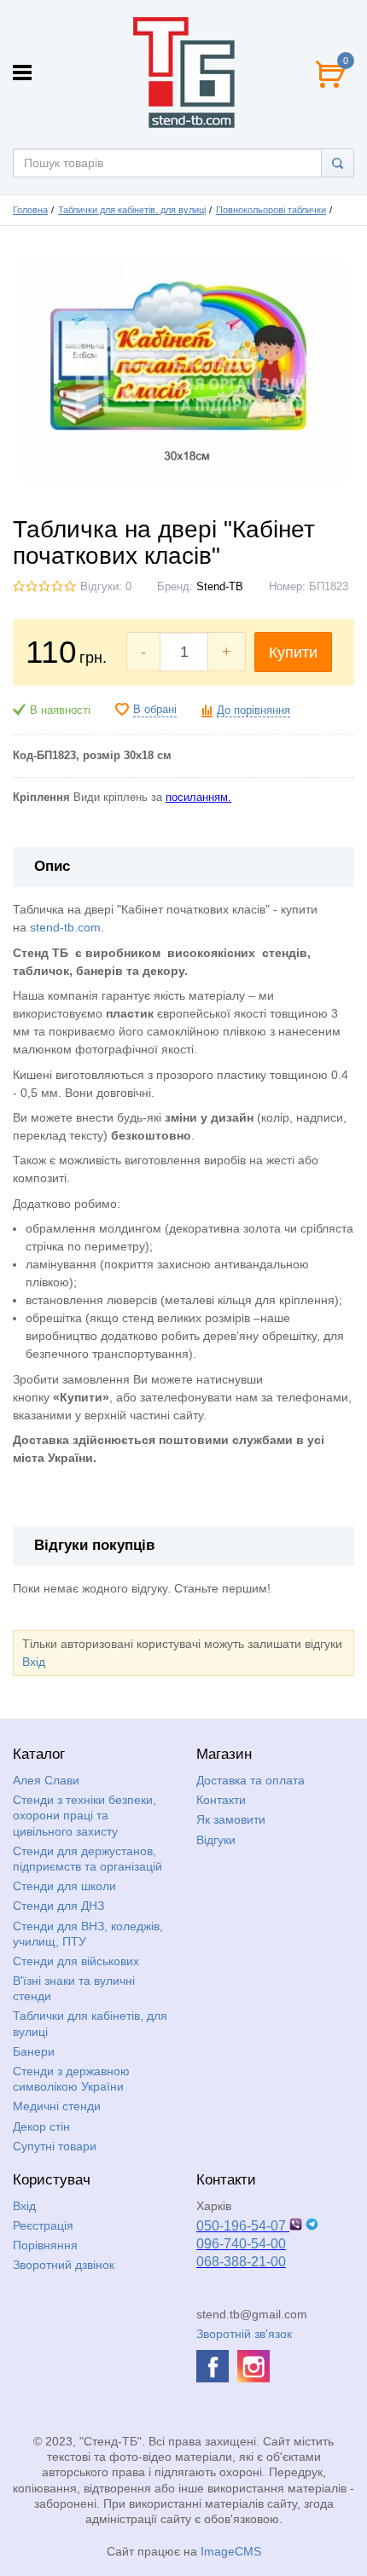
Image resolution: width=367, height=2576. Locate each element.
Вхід (34, 1662)
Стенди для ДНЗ (58, 1906)
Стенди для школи (64, 1886)
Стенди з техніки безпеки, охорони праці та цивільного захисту (84, 1815)
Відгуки (216, 1840)
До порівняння (253, 711)
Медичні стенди (57, 2106)
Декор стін (41, 2126)
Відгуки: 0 (106, 587)
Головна (30, 210)
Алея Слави (46, 1780)
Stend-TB (220, 587)
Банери (34, 2051)
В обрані (155, 710)
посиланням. (198, 798)
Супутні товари (55, 2146)
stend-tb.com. (67, 927)
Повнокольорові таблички (271, 210)
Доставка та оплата (250, 1780)
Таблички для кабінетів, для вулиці (132, 210)
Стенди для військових (76, 1961)
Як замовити (231, 1819)
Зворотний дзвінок (64, 2265)
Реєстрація (43, 2225)
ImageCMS (231, 2551)
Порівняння (45, 2245)
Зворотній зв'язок (244, 2334)
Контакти (221, 1800)
